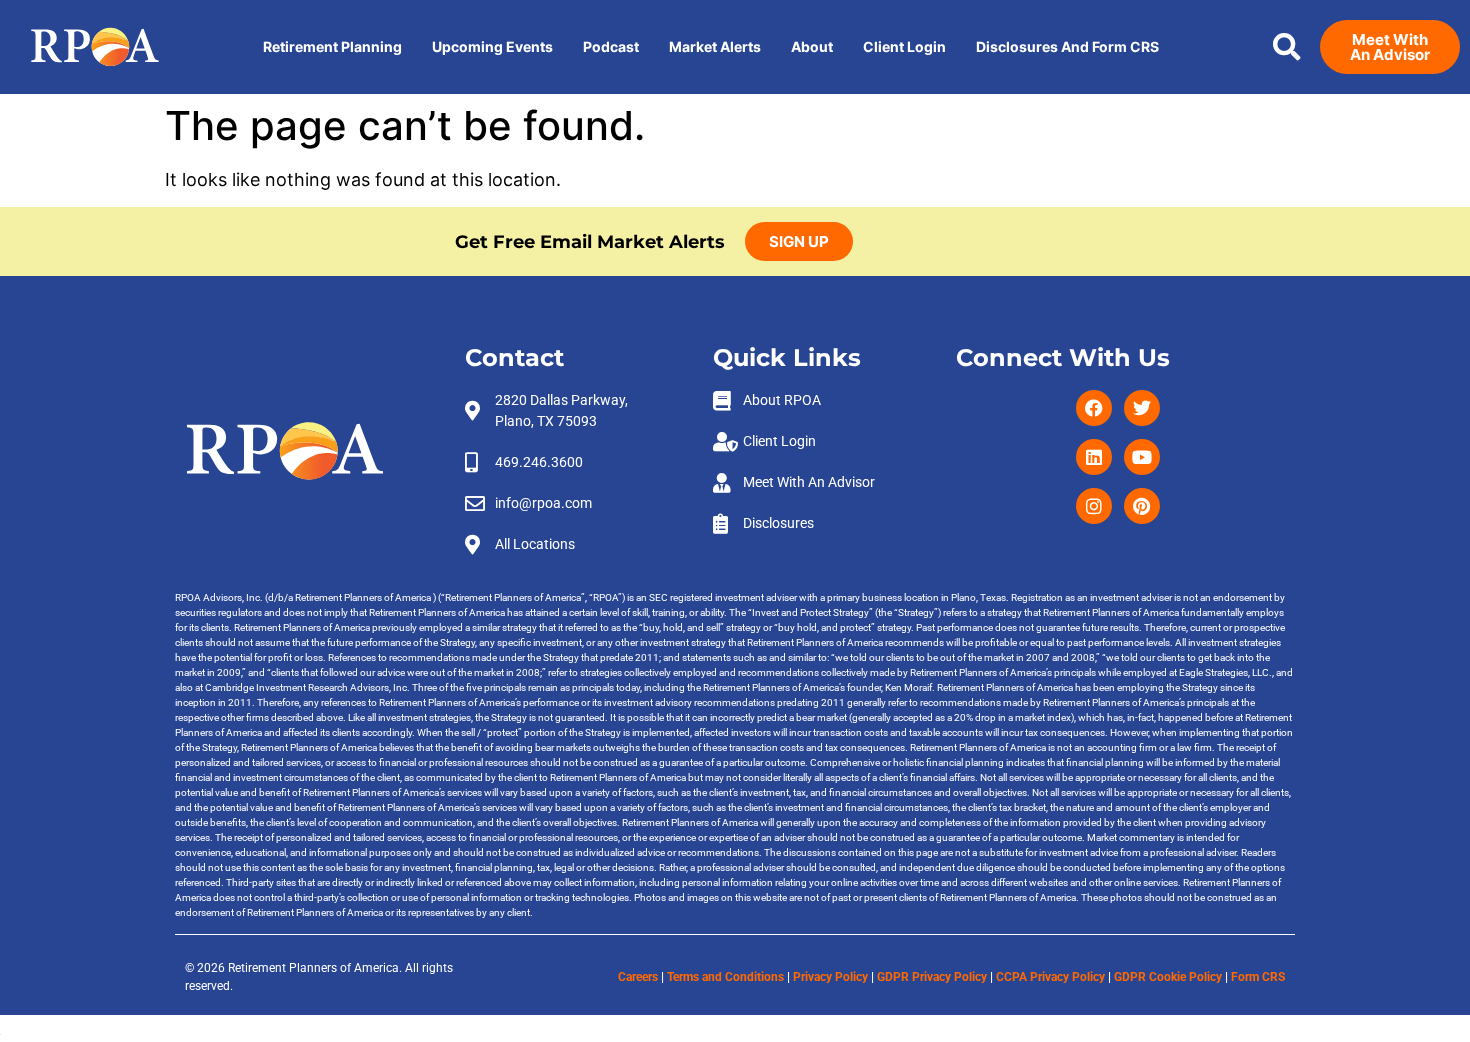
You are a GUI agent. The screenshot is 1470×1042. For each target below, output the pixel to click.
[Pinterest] (1142, 506)
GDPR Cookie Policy (1168, 977)
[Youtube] (1142, 457)
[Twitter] (1142, 408)
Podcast (611, 46)
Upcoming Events (492, 46)
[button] (1287, 47)
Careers (638, 977)
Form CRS (1258, 977)
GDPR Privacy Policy (932, 977)
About (812, 46)
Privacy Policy (830, 977)
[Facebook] (1094, 408)
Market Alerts (715, 46)
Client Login (904, 46)
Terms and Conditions (725, 977)
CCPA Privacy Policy (1050, 977)
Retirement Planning (332, 46)
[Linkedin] (1094, 457)
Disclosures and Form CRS (1067, 46)
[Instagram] (1094, 506)
